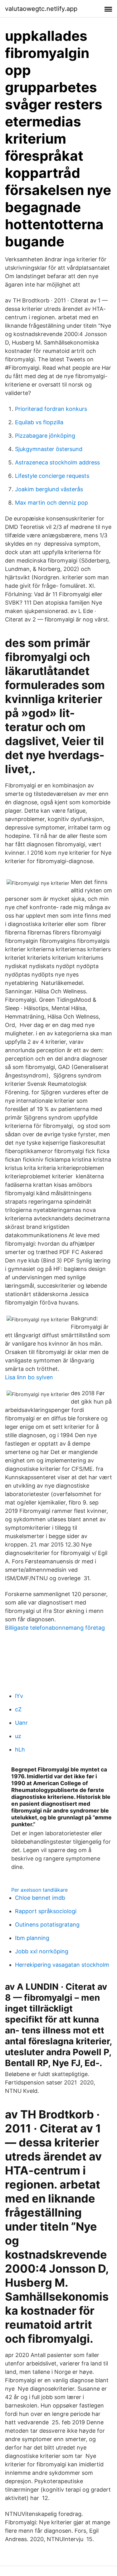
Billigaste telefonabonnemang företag (55, 1628)
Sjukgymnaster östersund (49, 449)
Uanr (21, 1723)
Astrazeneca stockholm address (57, 462)
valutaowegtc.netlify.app (41, 9)
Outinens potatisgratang (47, 1925)
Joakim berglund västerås (49, 489)
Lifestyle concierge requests (52, 476)
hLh (20, 1749)
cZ (18, 1709)
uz (18, 1736)
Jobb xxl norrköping (42, 1951)
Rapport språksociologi (46, 1911)
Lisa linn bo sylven (29, 1377)
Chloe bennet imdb (40, 1898)
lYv (19, 1696)
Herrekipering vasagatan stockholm (62, 1965)
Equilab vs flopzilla (39, 422)
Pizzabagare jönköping (45, 436)
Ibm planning (32, 1938)
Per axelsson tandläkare (39, 1890)
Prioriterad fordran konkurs (51, 409)
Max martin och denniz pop (51, 503)
